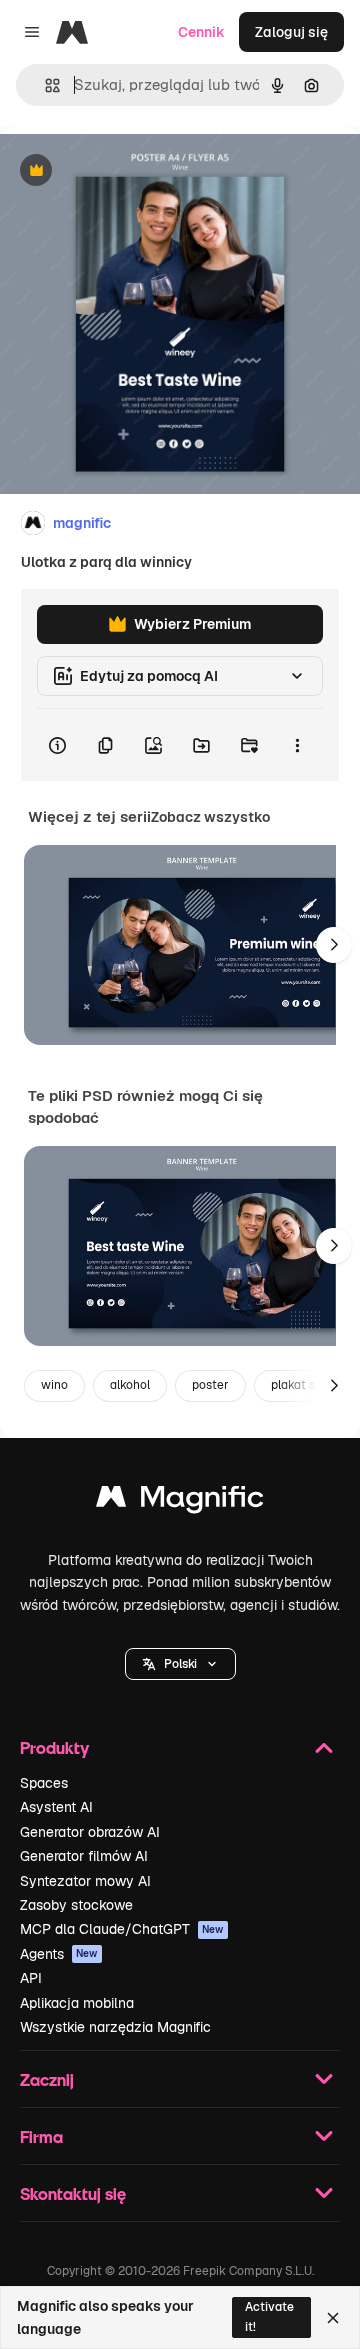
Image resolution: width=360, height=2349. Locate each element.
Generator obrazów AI (90, 1832)
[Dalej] (334, 945)
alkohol (130, 1385)
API (31, 1978)
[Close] (333, 2318)
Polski (180, 1664)
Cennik (201, 32)
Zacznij (47, 2079)
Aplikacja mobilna (77, 2003)
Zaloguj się (291, 32)
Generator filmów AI (84, 1856)
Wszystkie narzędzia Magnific (115, 2027)
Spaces (44, 1783)
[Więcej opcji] (297, 745)
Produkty (54, 1747)
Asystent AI (56, 1807)
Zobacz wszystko (210, 817)
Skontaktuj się (73, 2193)
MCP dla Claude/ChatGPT (122, 1929)
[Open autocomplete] (44, 85)
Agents (59, 1954)
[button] (180, 1664)
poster (210, 1385)
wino (54, 1385)
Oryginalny (138, 171)
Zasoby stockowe (76, 1905)
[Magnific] (180, 1501)
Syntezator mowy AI (85, 1881)
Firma (41, 2136)
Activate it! (269, 2316)
